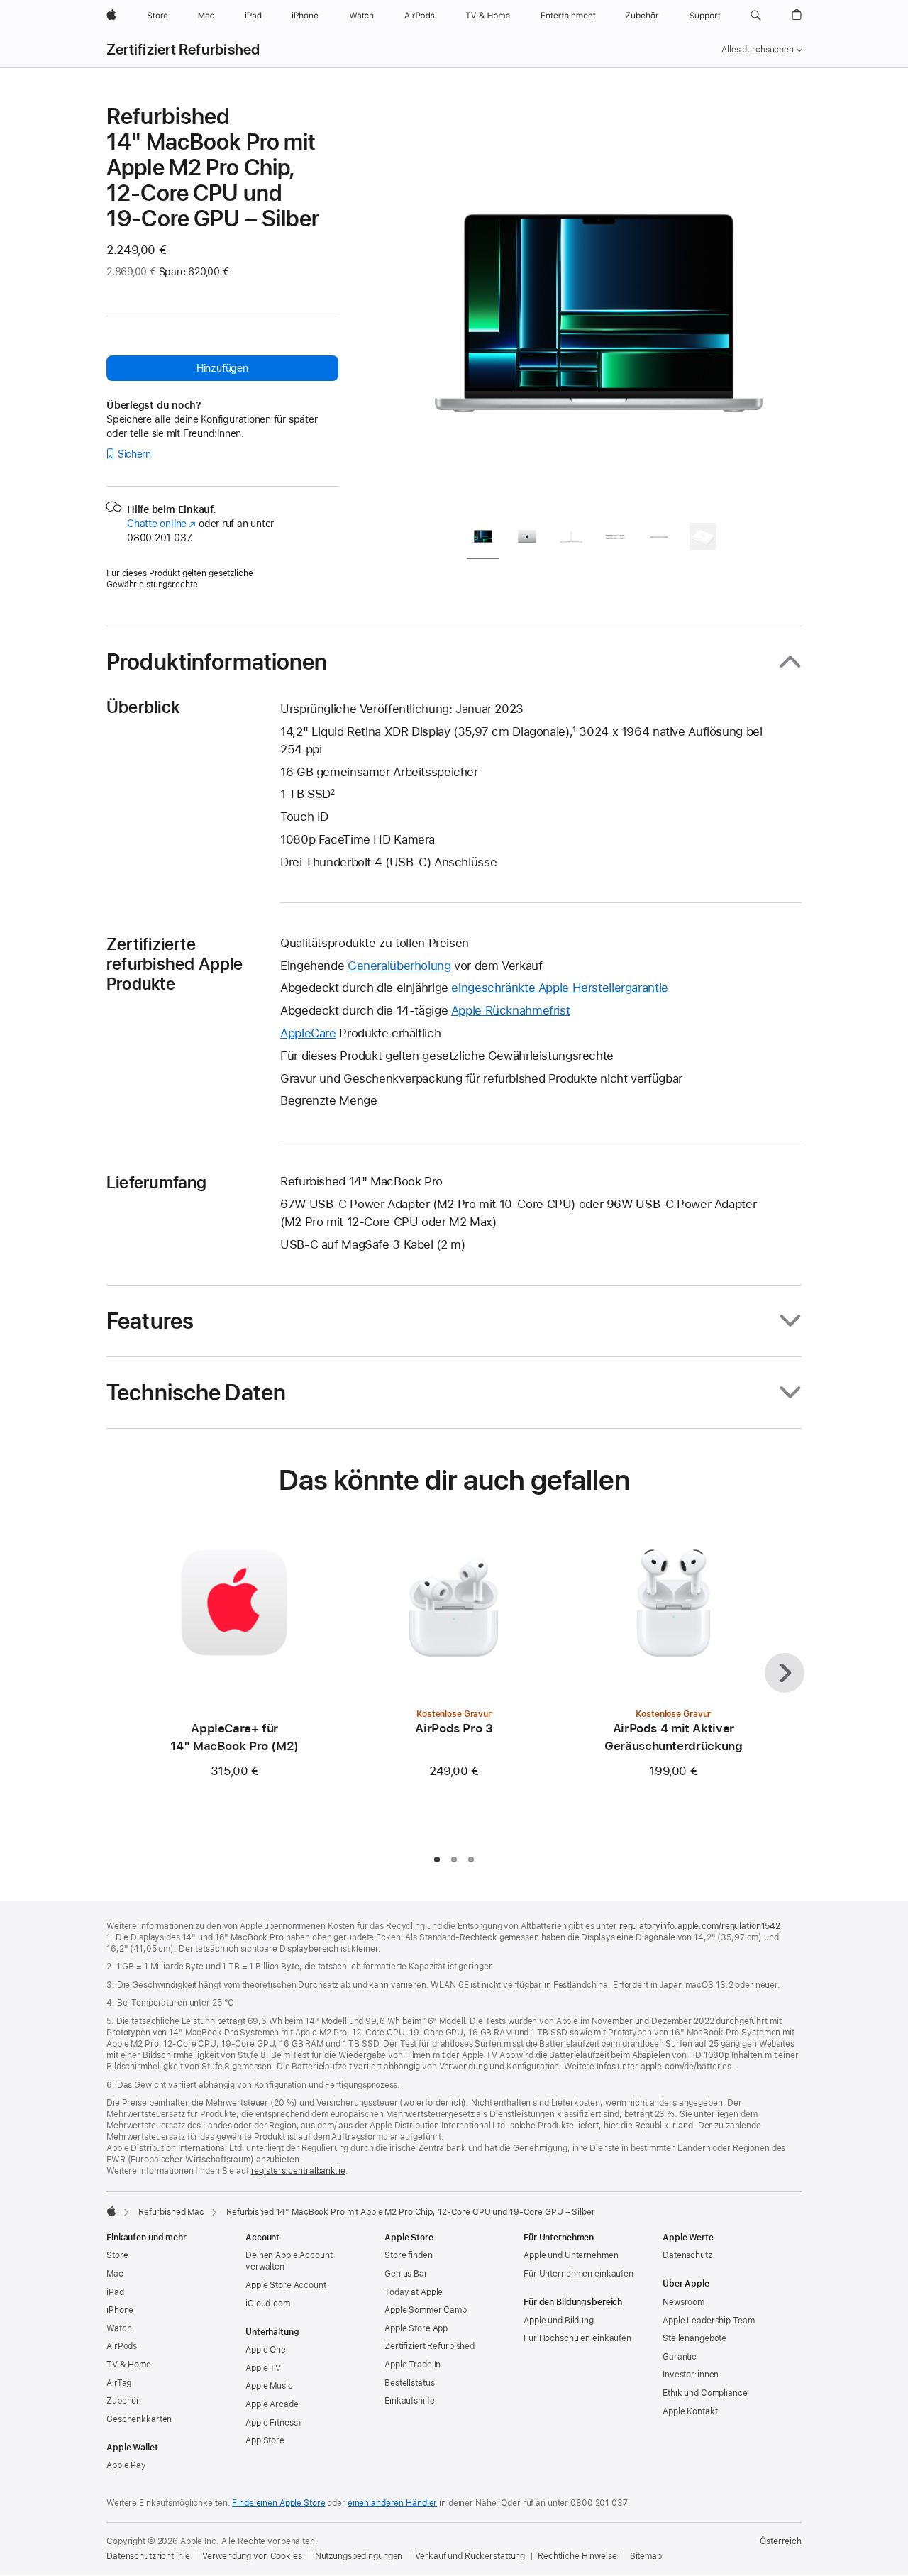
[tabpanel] (599, 306)
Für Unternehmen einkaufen (578, 2274)
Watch (119, 2328)
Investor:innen (691, 2375)
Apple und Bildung (559, 2321)
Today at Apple (414, 2292)
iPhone (120, 2310)
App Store (265, 2440)
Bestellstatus (409, 2383)
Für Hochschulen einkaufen (577, 2338)
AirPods (122, 2346)
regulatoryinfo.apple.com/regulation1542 (700, 1926)
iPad (115, 2292)
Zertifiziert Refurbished (183, 50)
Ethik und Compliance (705, 2393)
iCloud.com (268, 2304)
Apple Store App (416, 2328)
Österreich (781, 2541)
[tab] (483, 539)
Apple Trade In (413, 2365)
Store (117, 2255)
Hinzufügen (222, 368)
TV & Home (129, 2365)
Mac (115, 2274)
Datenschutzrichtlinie (148, 2556)
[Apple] (111, 2211)
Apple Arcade (272, 2404)
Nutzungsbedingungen (359, 2556)
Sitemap (646, 2556)
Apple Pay (126, 2465)
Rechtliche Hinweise (577, 2556)
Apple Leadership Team (708, 2321)
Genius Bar (406, 2274)
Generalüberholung (399, 966)
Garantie (680, 2357)
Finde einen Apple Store (278, 2503)
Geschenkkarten (139, 2419)
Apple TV (263, 2368)
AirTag (119, 2383)
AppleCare (308, 1033)
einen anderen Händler (392, 2503)
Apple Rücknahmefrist (511, 1010)
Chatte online (161, 524)
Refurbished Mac (171, 2212)
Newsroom (683, 2302)
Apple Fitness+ (274, 2423)
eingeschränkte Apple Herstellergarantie (559, 988)
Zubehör (123, 2401)
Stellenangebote (694, 2338)
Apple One (266, 2350)
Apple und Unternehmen (571, 2255)
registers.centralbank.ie (298, 2171)
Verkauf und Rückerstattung (470, 2556)
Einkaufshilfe (409, 2401)
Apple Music (269, 2386)
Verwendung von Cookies (252, 2556)
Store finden (409, 2255)
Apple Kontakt (690, 2411)
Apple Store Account (286, 2285)
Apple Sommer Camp (426, 2310)
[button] (756, 16)
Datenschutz (687, 2255)
